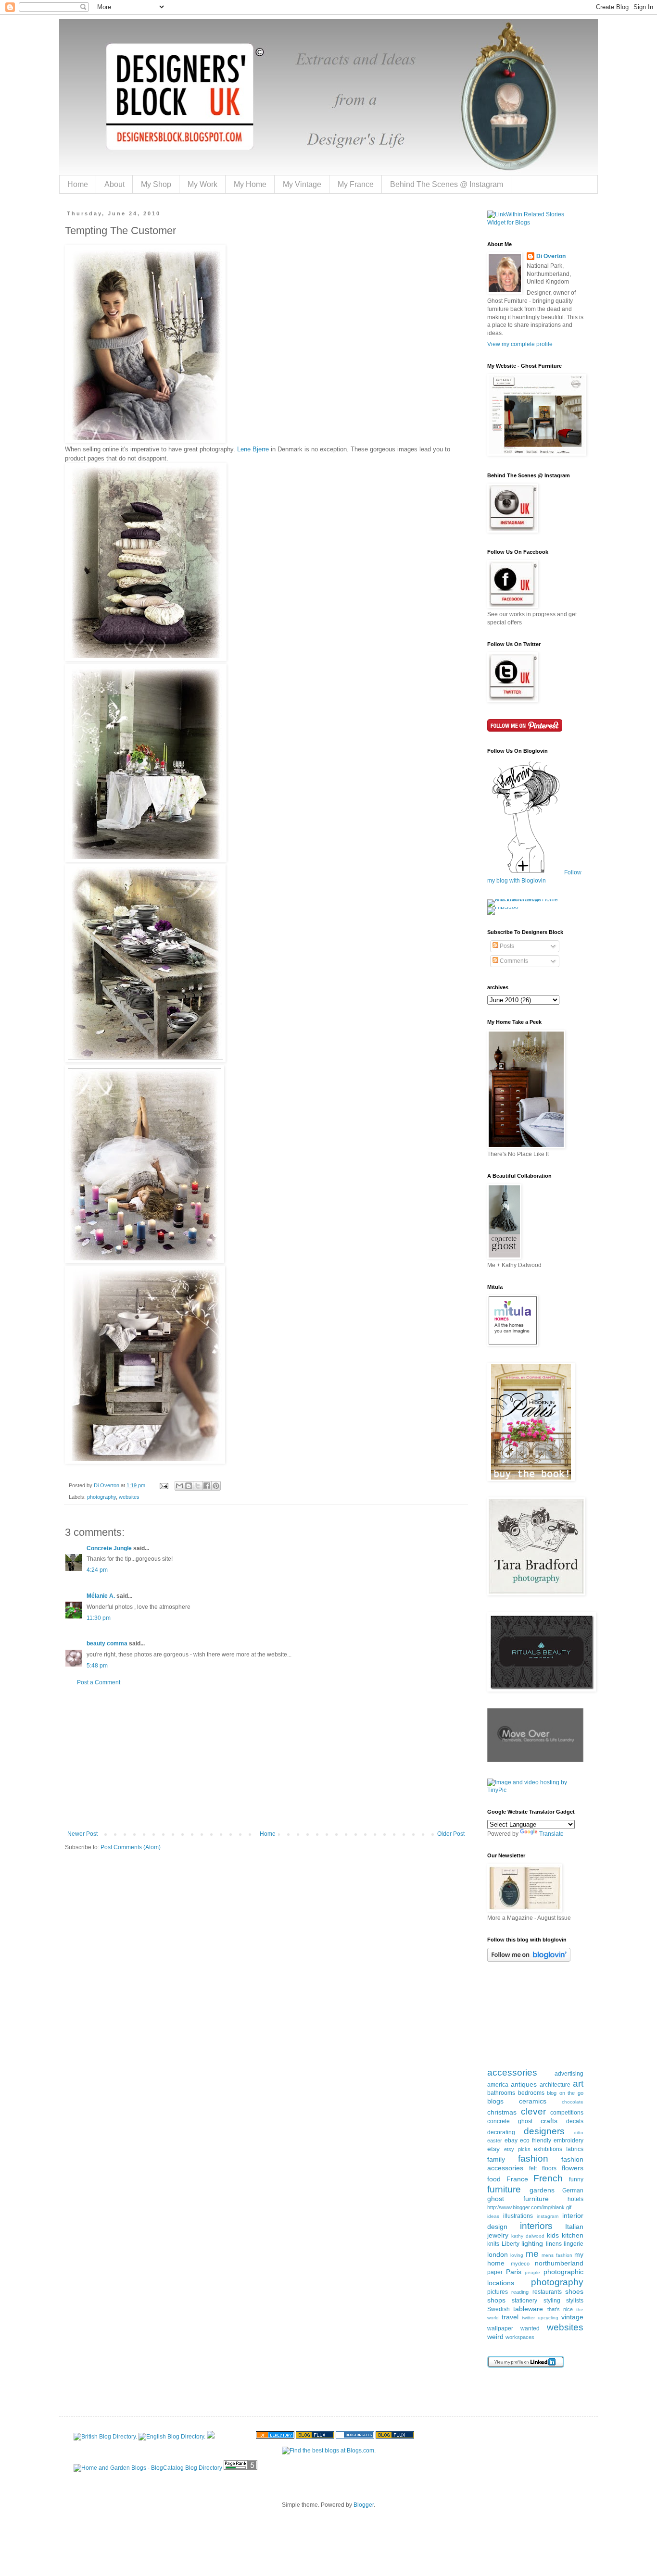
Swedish (499, 2309)
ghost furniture (518, 2199)
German (573, 2190)
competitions (567, 2113)
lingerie (574, 2244)
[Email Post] (164, 1485)
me (532, 2254)
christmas (502, 2112)
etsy (493, 2149)
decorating (501, 2132)
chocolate (573, 2102)
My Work (202, 184)
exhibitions (548, 2149)
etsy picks (517, 2149)
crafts (549, 2121)
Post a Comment (99, 1682)
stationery (524, 2301)
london (498, 2254)
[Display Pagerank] (240, 2468)
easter (495, 2140)
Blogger (364, 2505)
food (494, 2179)
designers (544, 2131)
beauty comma (107, 1643)
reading (520, 2292)
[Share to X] (198, 1486)
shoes (574, 2291)
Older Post (451, 1834)
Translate (551, 1834)
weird (495, 2337)
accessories (512, 2072)
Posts (506, 946)
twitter (528, 2318)
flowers (573, 2168)
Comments (513, 961)
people (532, 2272)
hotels (575, 2199)
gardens (542, 2190)
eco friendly (536, 2140)
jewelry (498, 2235)
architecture (555, 2085)
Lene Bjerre (253, 449)
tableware (528, 2309)
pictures (498, 2292)
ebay (511, 2140)
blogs (495, 2101)
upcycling (548, 2318)
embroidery (569, 2140)
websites (129, 1497)
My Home (250, 184)
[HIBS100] (503, 907)
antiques (524, 2084)
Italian (574, 2227)
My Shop (156, 184)
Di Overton (551, 256)
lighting (532, 2243)
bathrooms (501, 2093)
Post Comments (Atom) (131, 1847)
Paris (514, 2272)
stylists (575, 2301)
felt (533, 2168)
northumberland (559, 2263)
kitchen (573, 2235)
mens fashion (557, 2255)
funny (576, 2179)
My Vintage (302, 184)
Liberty (511, 2244)
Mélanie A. (101, 1596)
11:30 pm (99, 1618)
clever (533, 2111)
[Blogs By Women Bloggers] (211, 2437)
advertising (569, 2074)
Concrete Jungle (109, 1548)
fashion (533, 2159)
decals (575, 2121)
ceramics (533, 2101)
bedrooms (531, 2093)
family (496, 2159)
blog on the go (565, 2093)
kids (553, 2235)
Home (78, 184)
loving (517, 2255)
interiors (536, 2226)
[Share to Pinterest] (216, 1486)
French (548, 2178)
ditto (579, 2133)
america (498, 2085)
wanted (530, 2328)
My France (356, 184)
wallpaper (500, 2328)
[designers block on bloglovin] (529, 1960)
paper (495, 2272)
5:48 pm (97, 1666)
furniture (504, 2189)
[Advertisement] (266, 1758)
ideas (493, 2216)
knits (493, 2244)
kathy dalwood (528, 2236)
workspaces (520, 2337)
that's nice (560, 2309)
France (517, 2179)
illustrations (518, 2216)
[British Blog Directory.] (105, 2437)
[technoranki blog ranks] (235, 2437)
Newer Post (82, 1834)
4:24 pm (97, 1570)
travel (510, 2317)
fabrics (575, 2149)
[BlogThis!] (189, 1486)
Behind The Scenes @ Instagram (447, 184)
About (114, 184)
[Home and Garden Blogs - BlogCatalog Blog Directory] (148, 2468)
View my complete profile (520, 344)
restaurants (547, 2292)
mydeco (520, 2264)
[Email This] (179, 1486)
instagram (548, 2216)
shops (496, 2300)
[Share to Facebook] (207, 1486)
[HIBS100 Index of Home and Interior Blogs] (527, 899)
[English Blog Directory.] (172, 2437)
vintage (572, 2317)
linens (554, 2244)
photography (101, 1497)
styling (552, 2301)
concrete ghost (510, 2121)
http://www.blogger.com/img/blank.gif (529, 2207)
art (578, 2084)
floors (549, 2168)
